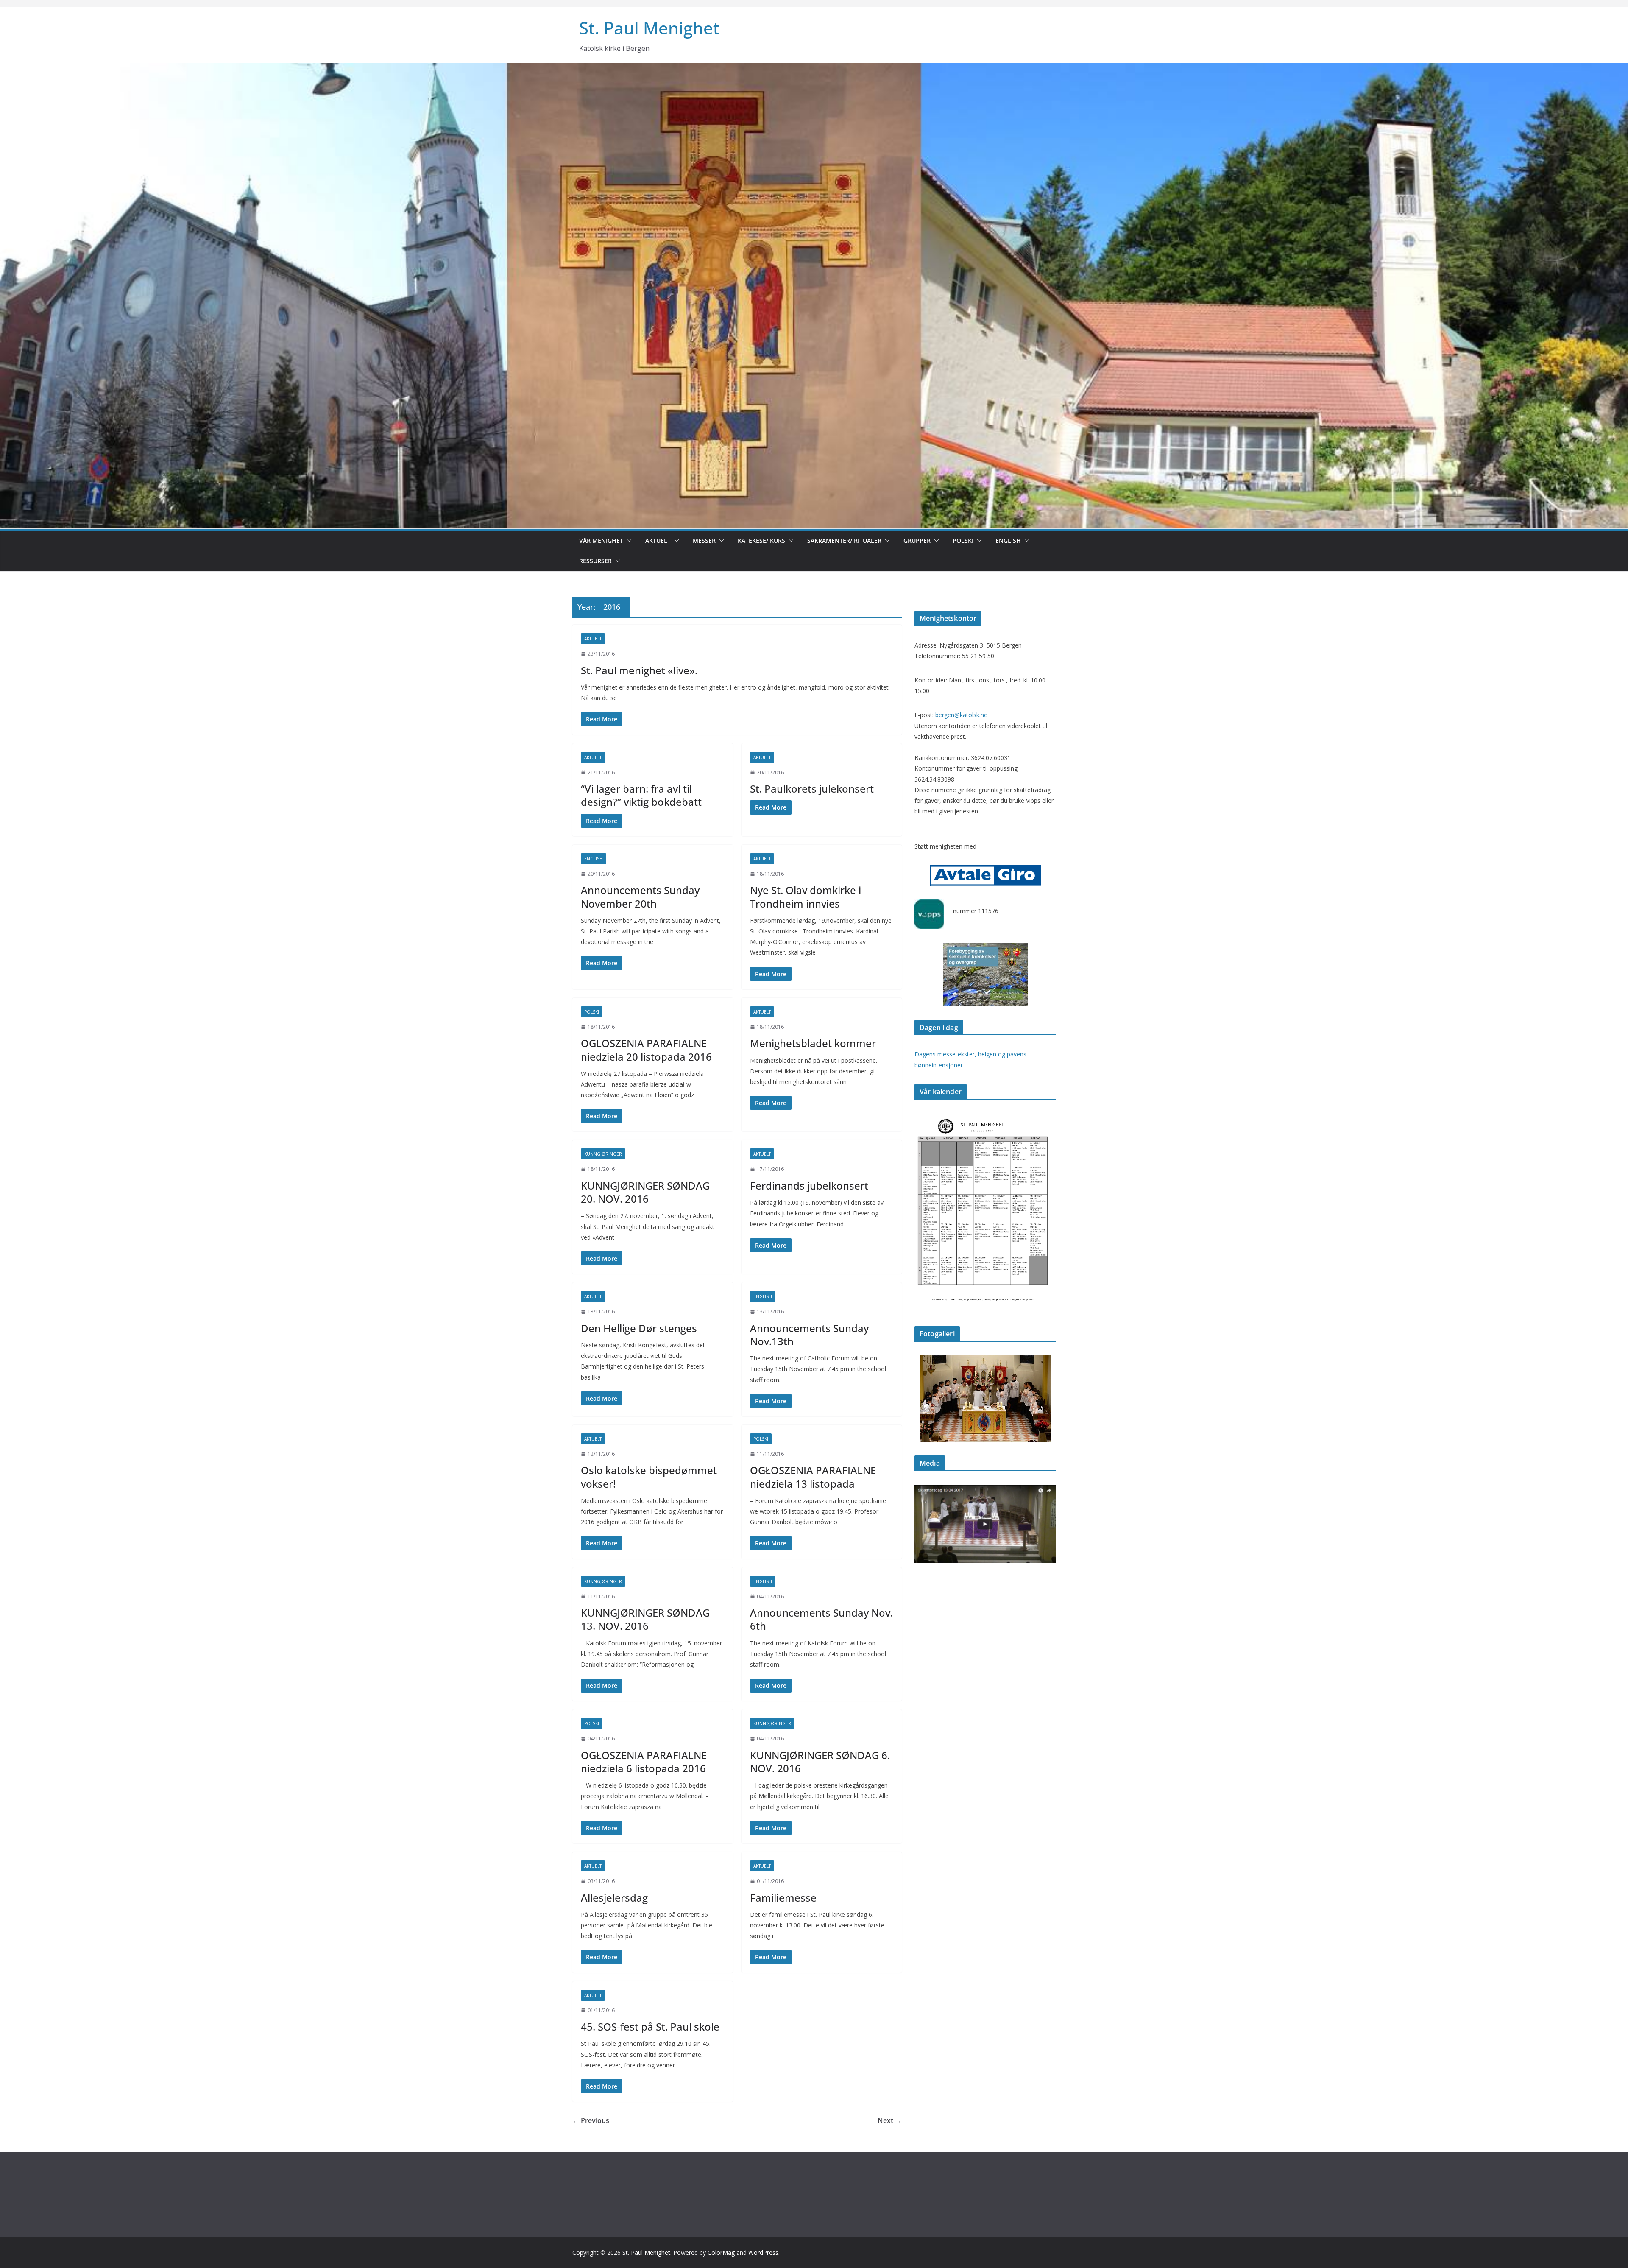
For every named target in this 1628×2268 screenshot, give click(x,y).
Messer (704, 540)
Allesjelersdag (614, 1898)
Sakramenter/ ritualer (844, 540)
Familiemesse (783, 1898)
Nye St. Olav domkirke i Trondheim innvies (806, 897)
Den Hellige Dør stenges (639, 1328)
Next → (890, 2120)
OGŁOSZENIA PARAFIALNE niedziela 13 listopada (813, 1477)
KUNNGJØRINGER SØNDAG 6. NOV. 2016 (820, 1762)
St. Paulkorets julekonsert (812, 789)
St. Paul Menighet (649, 28)
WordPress (763, 2253)
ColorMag (721, 2253)
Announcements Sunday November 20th (640, 897)
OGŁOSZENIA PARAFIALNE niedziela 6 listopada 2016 (644, 1762)
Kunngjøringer (603, 1154)
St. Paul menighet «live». (639, 670)
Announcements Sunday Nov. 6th (821, 1619)
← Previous (591, 2120)
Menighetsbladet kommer (813, 1043)
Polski (963, 540)
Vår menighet (601, 540)
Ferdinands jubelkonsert (809, 1186)
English (1008, 540)
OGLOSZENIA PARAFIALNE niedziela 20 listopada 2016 (646, 1050)
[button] (627, 541)
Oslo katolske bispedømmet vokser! (649, 1477)
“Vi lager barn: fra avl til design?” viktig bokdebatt (641, 795)
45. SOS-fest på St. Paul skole (650, 2026)
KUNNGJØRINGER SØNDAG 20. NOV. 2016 (645, 1192)
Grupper (917, 540)
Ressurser (595, 561)
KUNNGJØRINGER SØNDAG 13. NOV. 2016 (645, 1619)
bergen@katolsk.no (962, 715)
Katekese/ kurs (761, 540)
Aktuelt (658, 540)
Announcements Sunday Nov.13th (809, 1335)
